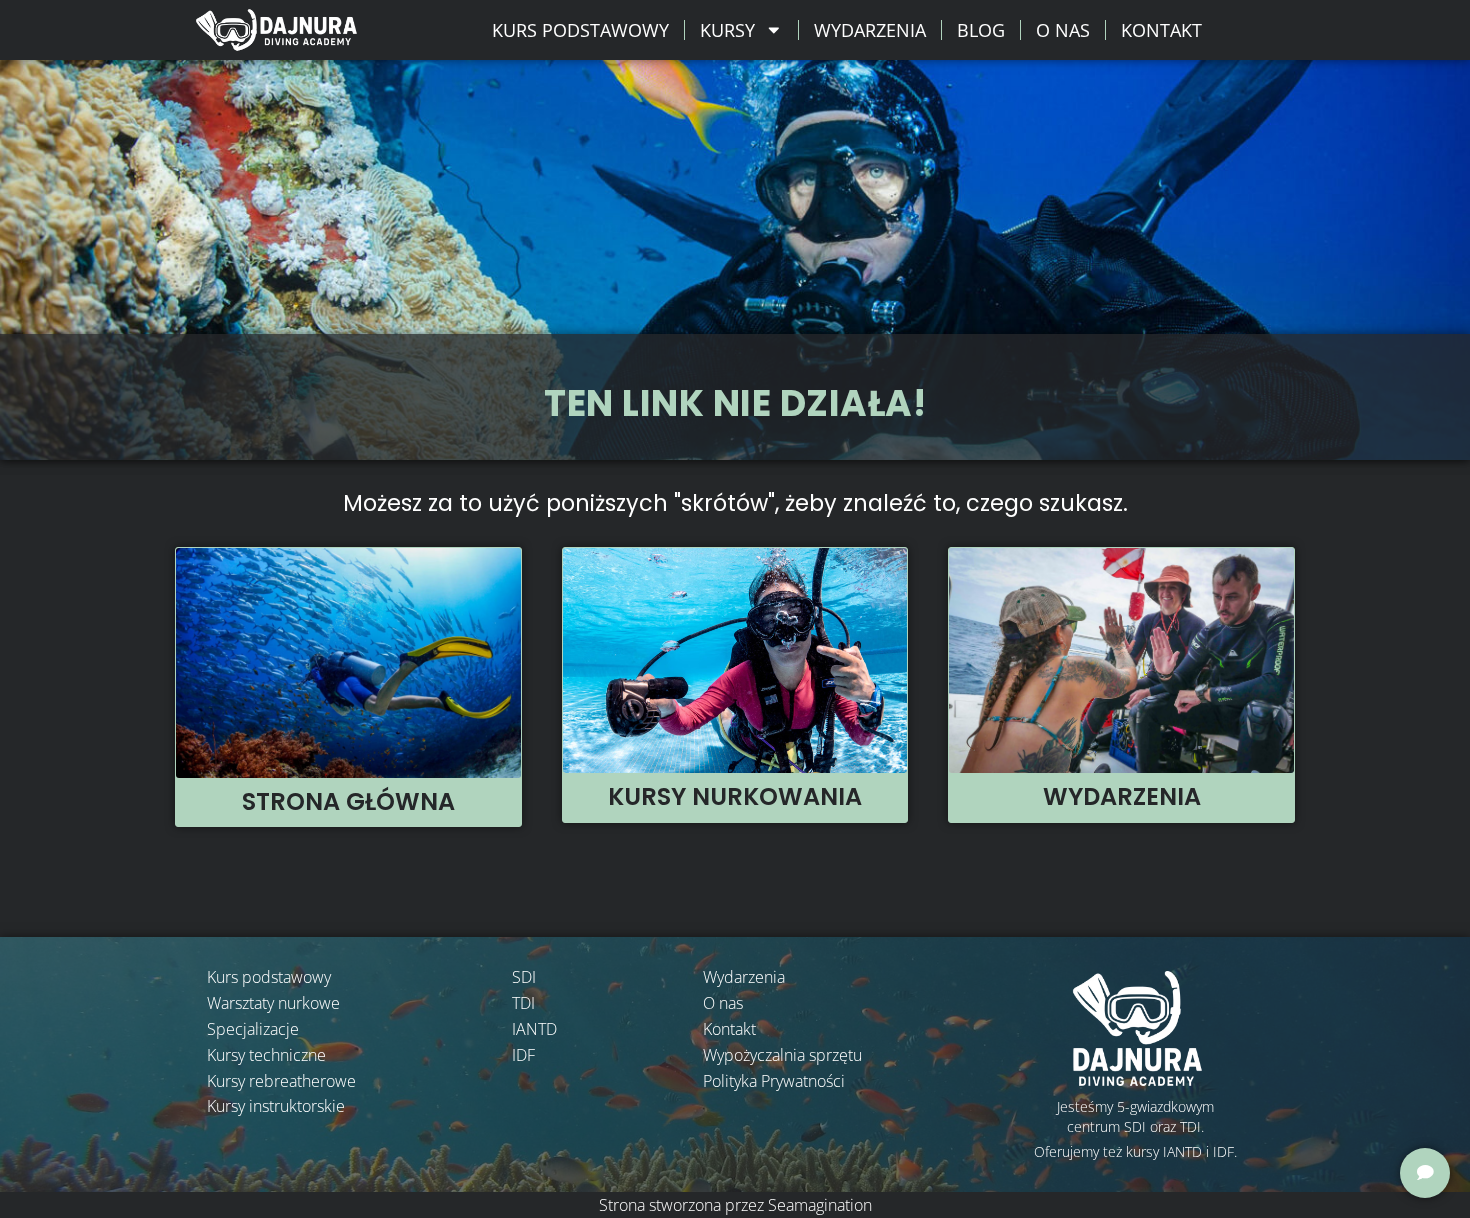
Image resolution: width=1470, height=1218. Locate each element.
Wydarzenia (870, 30)
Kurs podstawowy (580, 30)
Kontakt (1161, 30)
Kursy (727, 30)
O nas (1063, 30)
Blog (981, 30)
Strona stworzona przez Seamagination (735, 1205)
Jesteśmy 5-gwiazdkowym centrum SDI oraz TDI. (1135, 1116)
